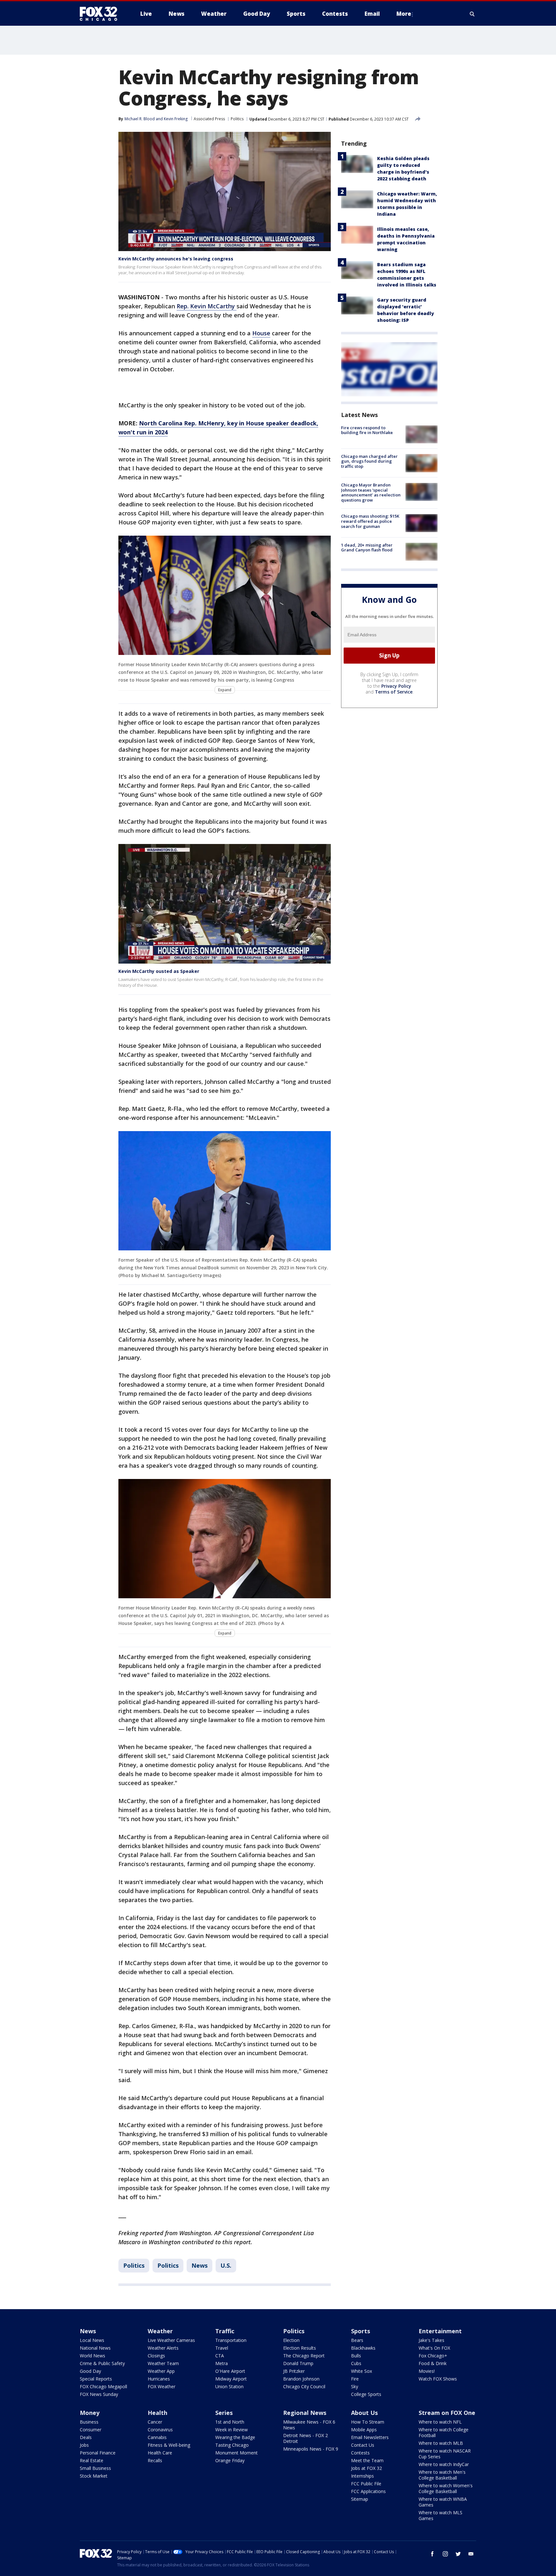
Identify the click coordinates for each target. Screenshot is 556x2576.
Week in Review (232, 2430)
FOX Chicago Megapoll (103, 2386)
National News (95, 2348)
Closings (156, 2356)
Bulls (356, 2356)
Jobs (84, 2445)
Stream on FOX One (447, 2413)
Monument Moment (236, 2453)
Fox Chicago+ (433, 2356)
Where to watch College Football (444, 2432)
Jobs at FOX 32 (366, 2468)
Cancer (155, 2422)
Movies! (427, 2371)
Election (291, 2340)
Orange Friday (230, 2460)
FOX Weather (162, 2386)
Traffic (225, 2331)
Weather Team (163, 2363)
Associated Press (209, 119)
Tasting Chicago (232, 2445)
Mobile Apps (364, 2430)
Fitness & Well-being (169, 2445)
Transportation (231, 2340)
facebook (432, 2554)
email (471, 2554)
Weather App (161, 2371)
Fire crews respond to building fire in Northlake (367, 430)
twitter (458, 2554)
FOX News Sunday (99, 2394)
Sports (361, 2331)
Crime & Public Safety (102, 2363)
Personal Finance (98, 2453)
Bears (357, 2340)
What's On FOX (434, 2348)
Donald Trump (298, 2363)
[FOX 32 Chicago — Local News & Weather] (101, 14)
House (261, 333)
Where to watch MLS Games (440, 2515)
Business (89, 2422)
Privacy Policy (396, 686)
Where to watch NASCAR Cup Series (445, 2454)
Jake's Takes (431, 2340)
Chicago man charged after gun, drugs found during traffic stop (369, 461)
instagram (445, 2554)
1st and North (230, 2422)
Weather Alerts (163, 2348)
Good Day (90, 2371)
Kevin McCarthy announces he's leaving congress (176, 259)
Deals (86, 2437)
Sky (355, 2386)
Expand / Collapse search (472, 14)
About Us (364, 2413)
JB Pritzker (294, 2371)
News (199, 2265)
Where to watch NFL (440, 2422)
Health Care (160, 2453)
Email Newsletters (370, 2437)
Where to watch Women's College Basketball (446, 2488)
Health (158, 2413)
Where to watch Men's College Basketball (442, 2475)
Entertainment (440, 2331)
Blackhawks (363, 2348)
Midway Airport (231, 2379)
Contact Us (363, 2445)
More (404, 14)
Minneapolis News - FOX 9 (311, 2449)
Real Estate (92, 2460)
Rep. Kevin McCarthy (207, 306)
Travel (222, 2348)
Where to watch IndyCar (444, 2464)
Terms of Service (394, 692)
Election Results (300, 2348)
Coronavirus (160, 2430)
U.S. (226, 2265)
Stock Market (94, 2476)
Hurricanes (159, 2379)
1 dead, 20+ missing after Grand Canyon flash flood (367, 548)
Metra (222, 2363)
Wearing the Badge (235, 2437)
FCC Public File (366, 2484)
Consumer (91, 2430)
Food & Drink (433, 2363)
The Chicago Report (304, 2356)
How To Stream (368, 2422)
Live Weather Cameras (171, 2340)
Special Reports (96, 2379)
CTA (220, 2356)
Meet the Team (367, 2460)
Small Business (95, 2468)
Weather (160, 2331)
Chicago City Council (304, 2386)
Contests (360, 2453)
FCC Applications (368, 2491)
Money (90, 2413)
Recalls (155, 2460)
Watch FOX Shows (438, 2379)
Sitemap (360, 2499)
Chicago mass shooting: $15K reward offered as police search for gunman (370, 521)
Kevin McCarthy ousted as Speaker (159, 971)
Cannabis (157, 2437)
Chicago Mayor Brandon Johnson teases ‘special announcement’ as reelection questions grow (371, 493)
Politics (237, 119)
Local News (92, 2340)
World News (93, 2356)
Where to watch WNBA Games (443, 2502)
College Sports (366, 2394)
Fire (355, 2379)
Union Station (229, 2386)
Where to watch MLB (441, 2443)
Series (224, 2413)
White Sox (361, 2371)
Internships (362, 2476)
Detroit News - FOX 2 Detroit (306, 2438)
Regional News (305, 2413)
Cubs (356, 2363)
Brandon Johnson (301, 2379)
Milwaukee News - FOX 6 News (309, 2425)
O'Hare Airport (230, 2371)
